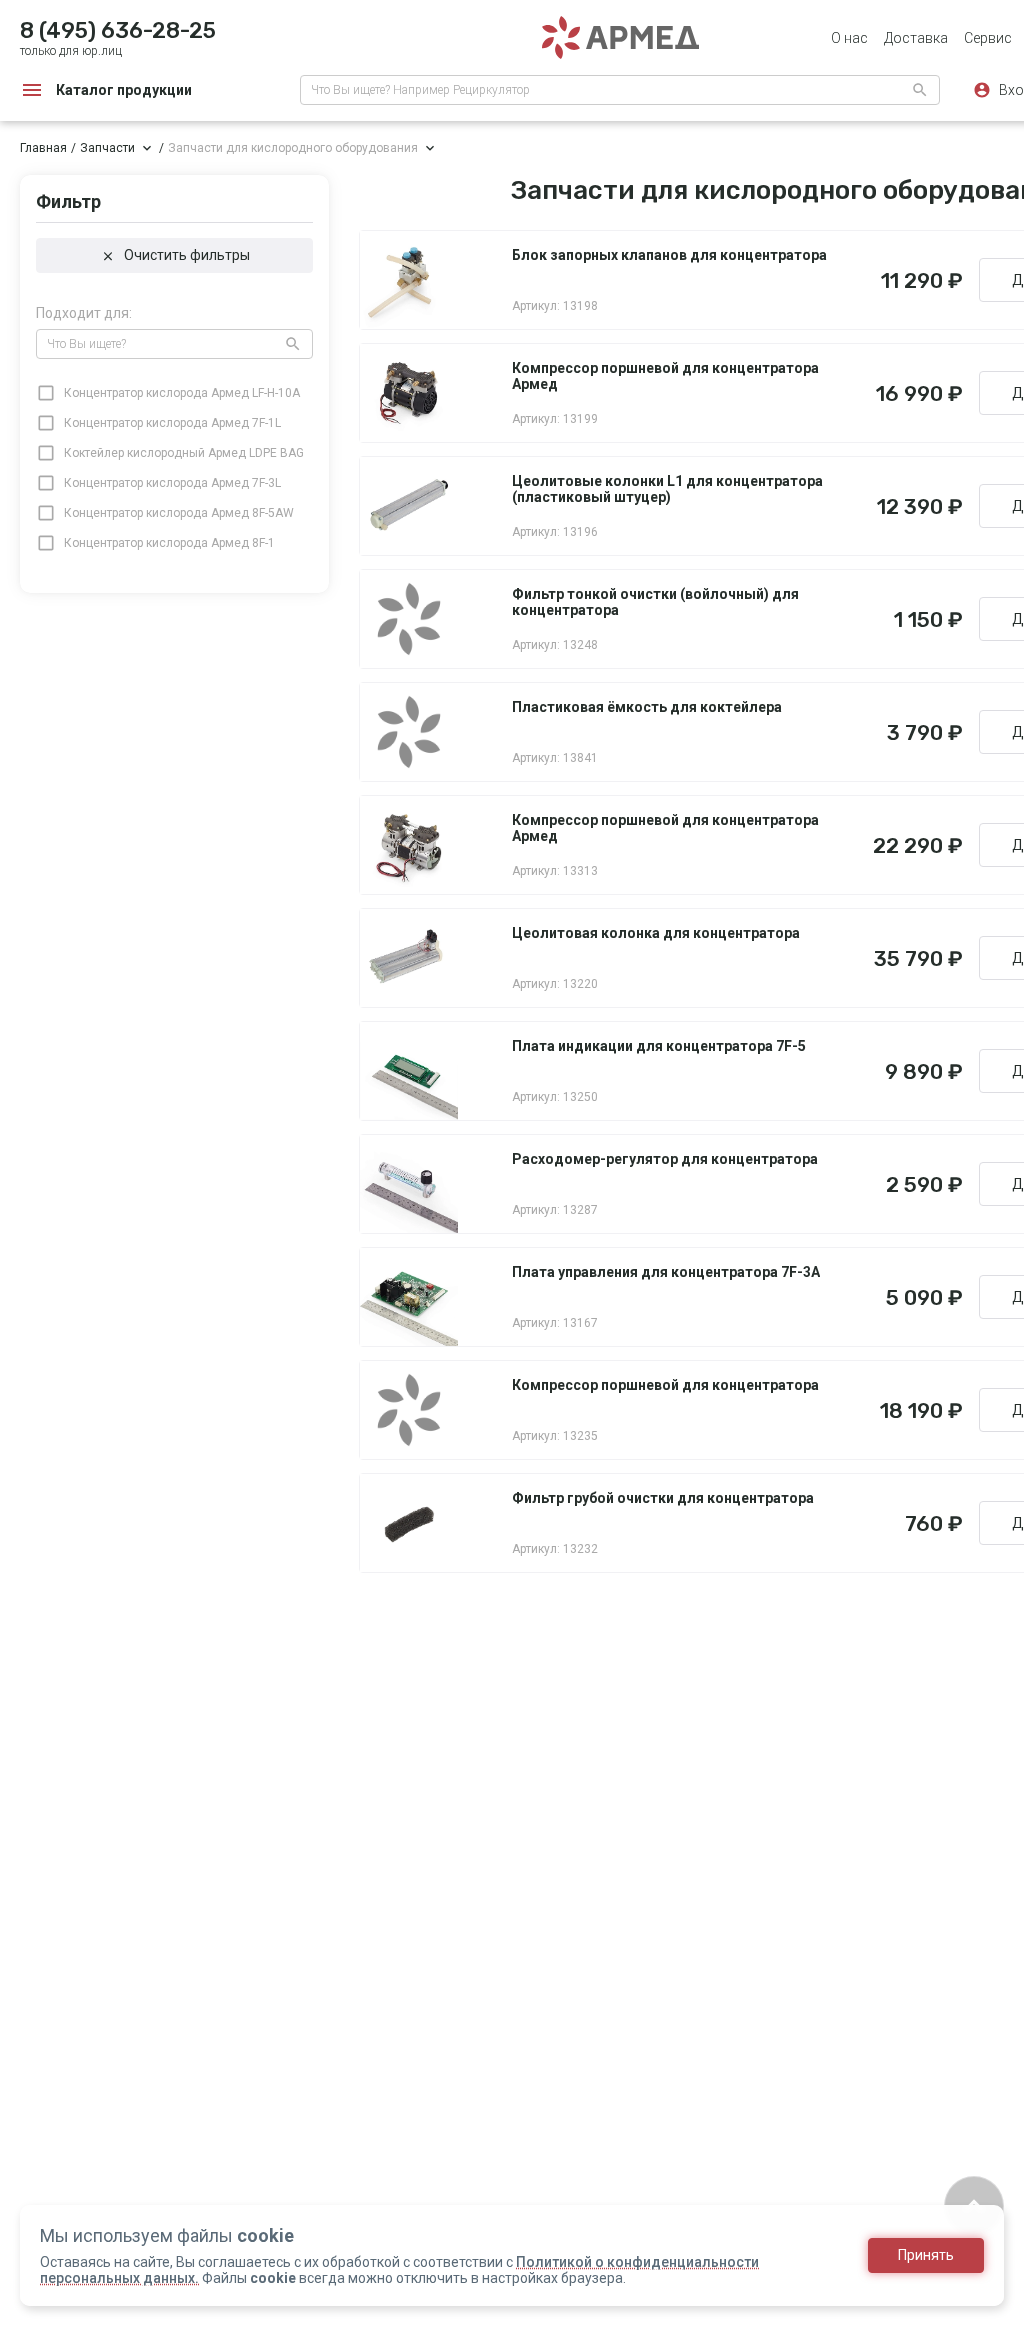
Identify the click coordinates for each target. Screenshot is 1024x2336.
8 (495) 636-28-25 (118, 30)
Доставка (916, 38)
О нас (849, 38)
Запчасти (107, 148)
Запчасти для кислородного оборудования (293, 148)
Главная (43, 148)
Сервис (988, 38)
